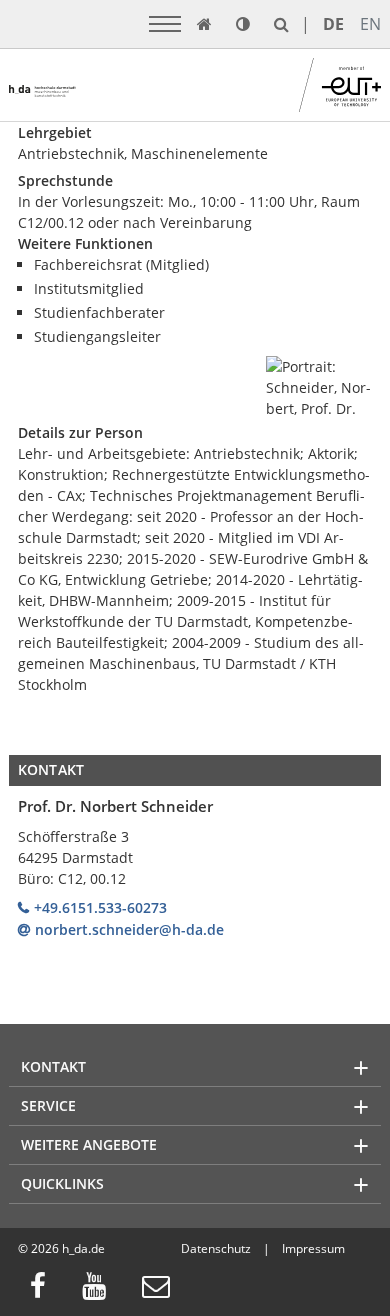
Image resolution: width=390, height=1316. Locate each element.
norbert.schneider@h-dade (129, 929)
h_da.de (83, 1248)
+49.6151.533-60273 (100, 907)
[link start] (204, 24)
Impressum (313, 1248)
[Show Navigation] (165, 24)
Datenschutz (216, 1248)
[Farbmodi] (243, 24)
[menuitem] (44, 1288)
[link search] (281, 24)
